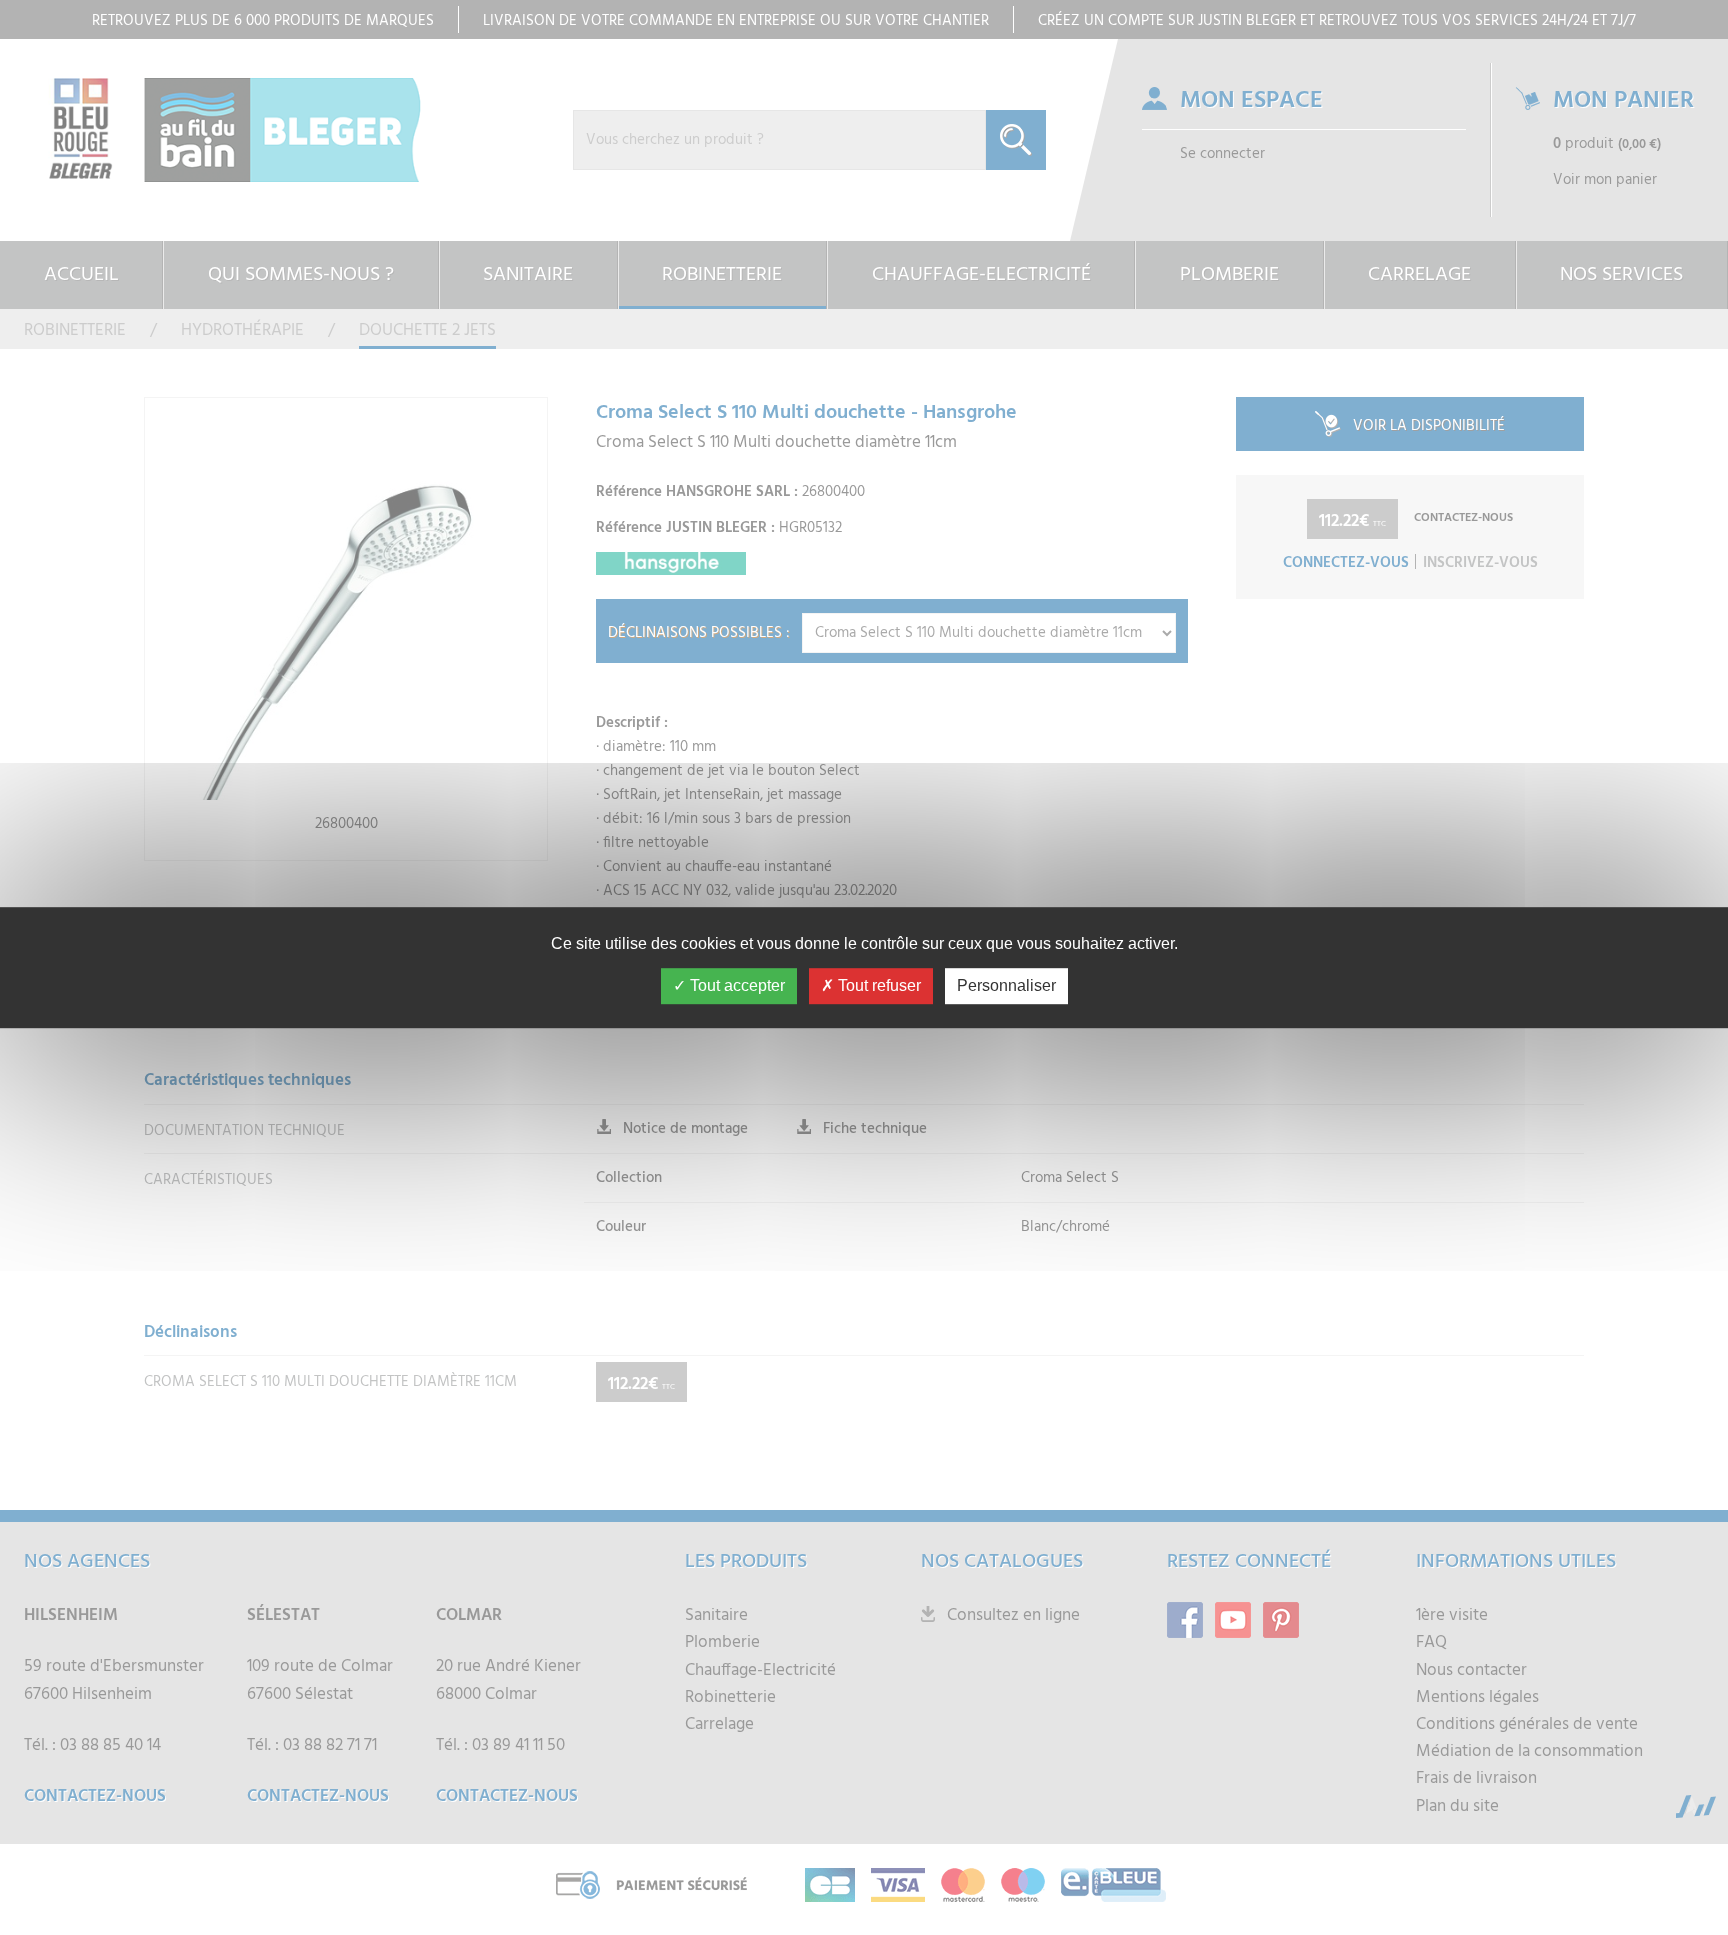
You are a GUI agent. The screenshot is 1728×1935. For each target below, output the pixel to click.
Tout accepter (735, 985)
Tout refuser (877, 985)
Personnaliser (1006, 985)
